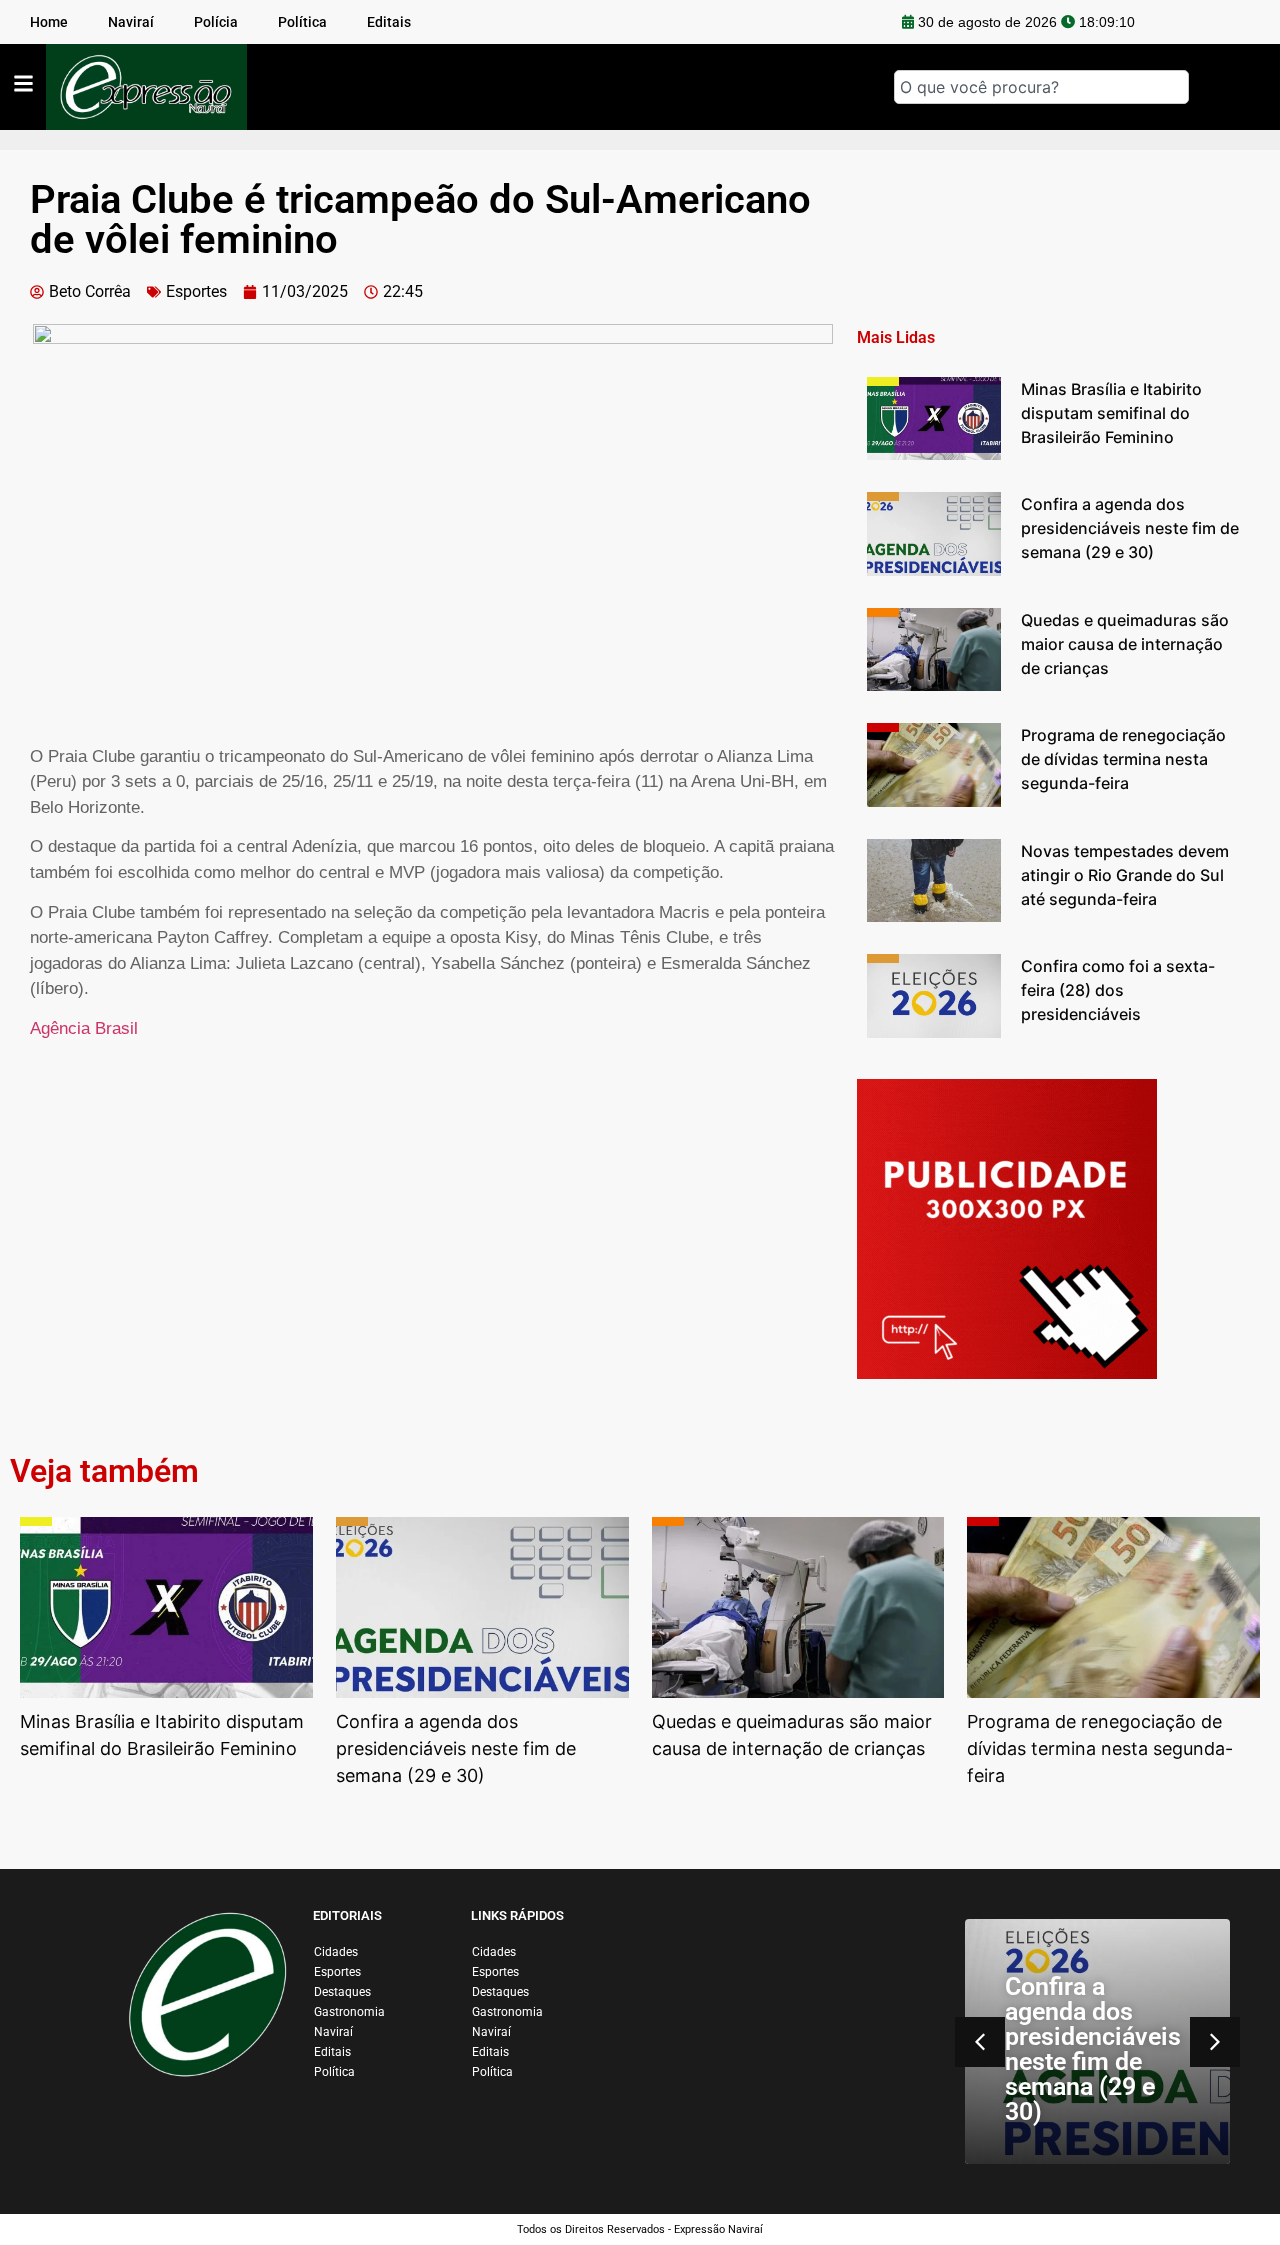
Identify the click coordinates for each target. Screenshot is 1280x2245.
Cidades (336, 1952)
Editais (332, 2052)
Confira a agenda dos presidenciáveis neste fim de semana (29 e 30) (1093, 2049)
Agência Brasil (84, 1028)
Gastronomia (349, 2012)
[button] (1215, 2042)
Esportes (196, 291)
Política (334, 2072)
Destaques (342, 1992)
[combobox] (1041, 87)
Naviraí (333, 2032)
